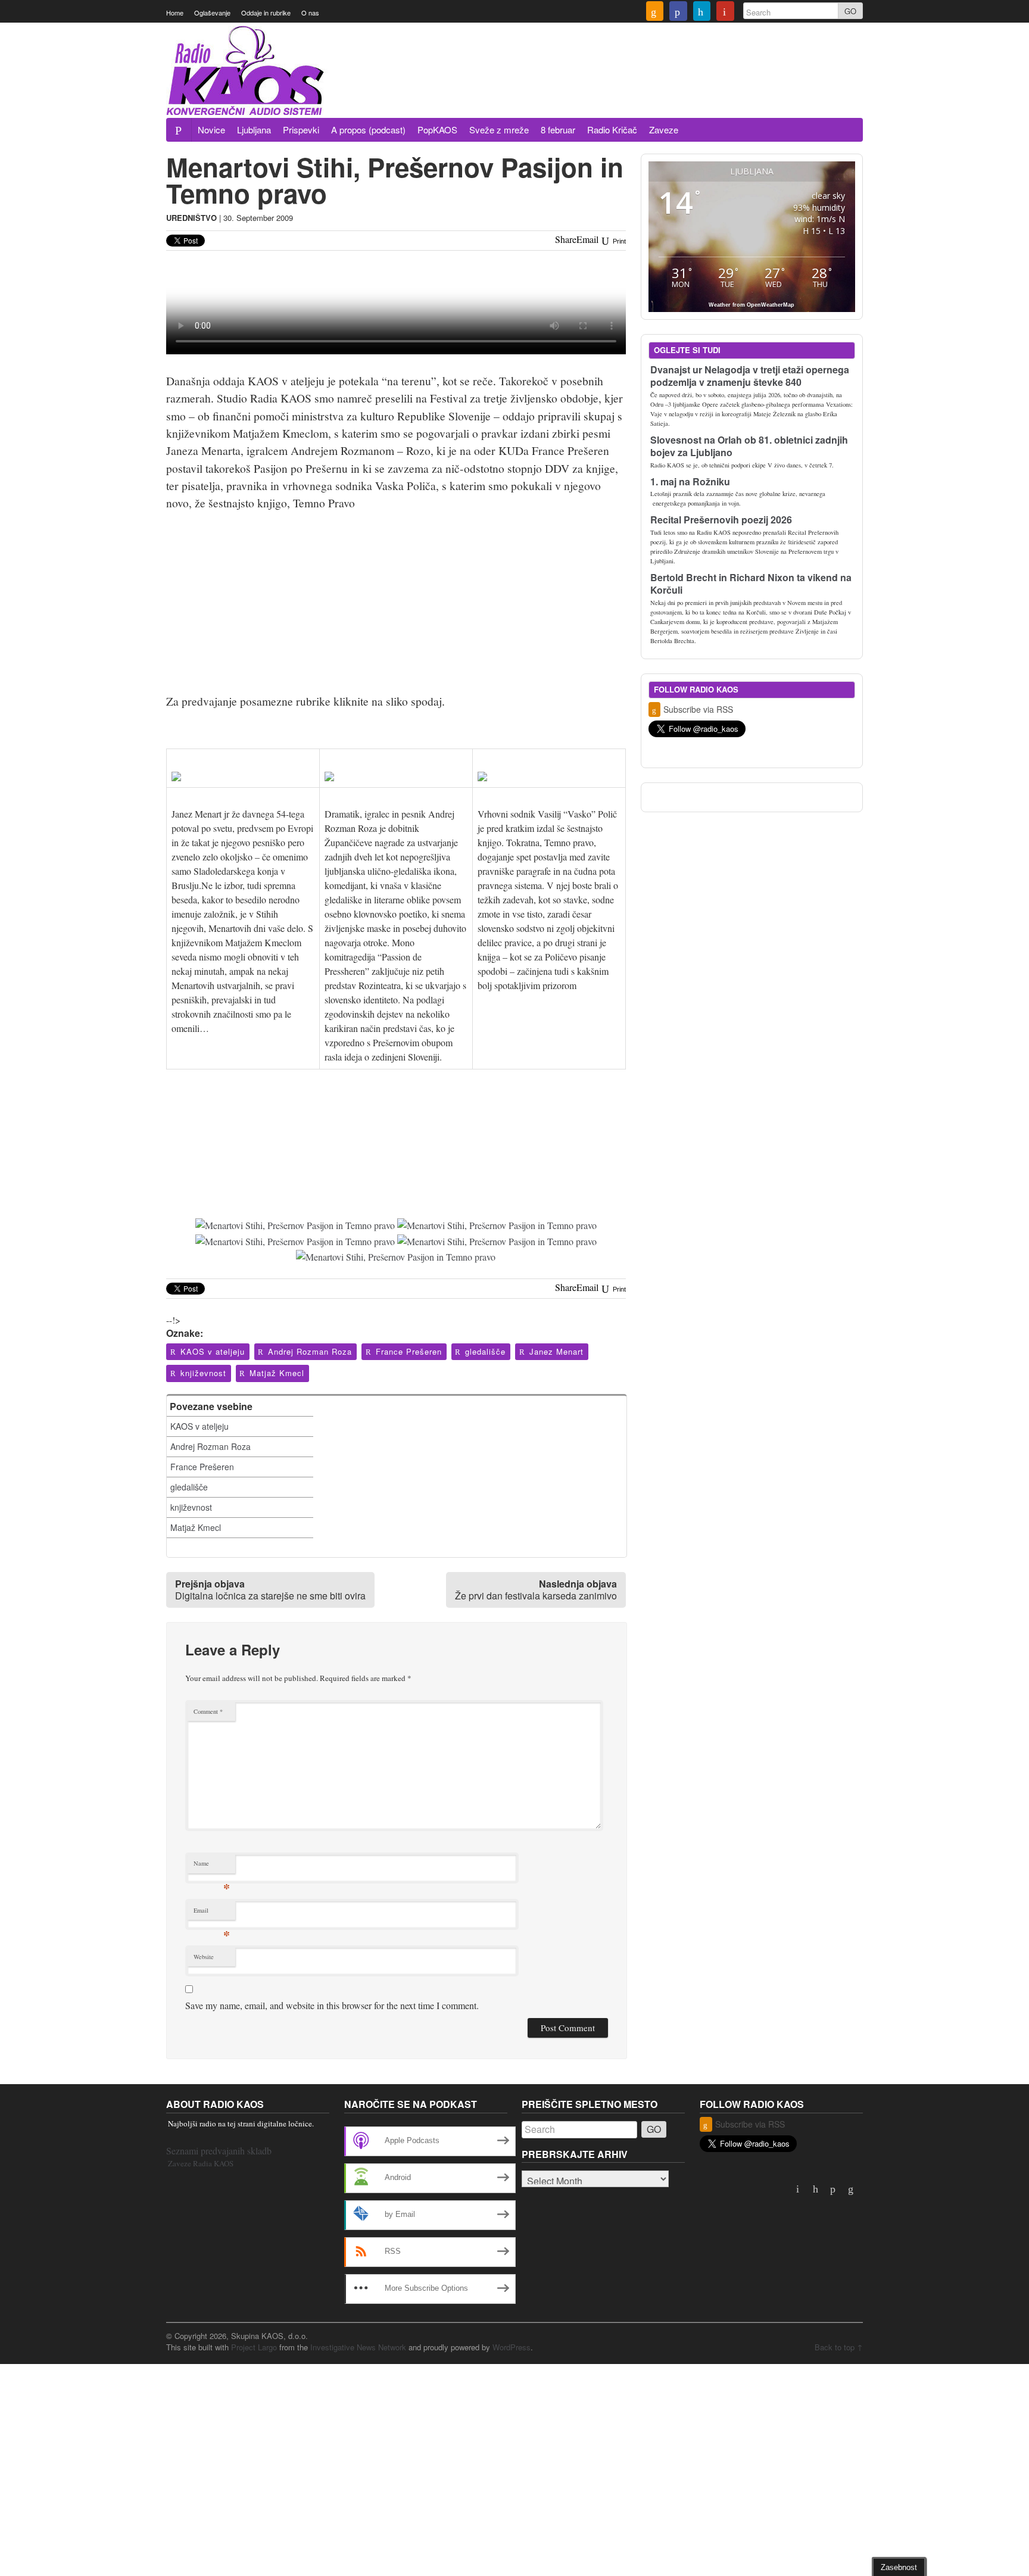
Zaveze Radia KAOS (201, 2163)
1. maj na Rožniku (690, 481)
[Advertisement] (646, 85)
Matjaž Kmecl (277, 1373)
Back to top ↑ (839, 2347)
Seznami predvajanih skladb (219, 2151)
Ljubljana (254, 130)
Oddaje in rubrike (266, 13)
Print (618, 241)
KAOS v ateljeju (213, 1351)
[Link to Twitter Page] (702, 13)
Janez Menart (556, 1351)
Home (175, 13)
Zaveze (664, 130)
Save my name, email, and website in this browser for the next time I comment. (332, 2005)
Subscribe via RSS (698, 709)
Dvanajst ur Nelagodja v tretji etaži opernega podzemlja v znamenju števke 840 (750, 376)
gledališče (485, 1351)
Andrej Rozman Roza (310, 1351)
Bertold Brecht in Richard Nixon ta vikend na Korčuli (751, 584)
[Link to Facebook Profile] (678, 13)
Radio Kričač (612, 130)
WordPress (512, 2347)
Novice (211, 130)
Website (204, 1957)
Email (212, 1913)
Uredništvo (191, 218)
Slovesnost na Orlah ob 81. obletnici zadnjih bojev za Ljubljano (749, 446)
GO (850, 11)
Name (212, 1866)
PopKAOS (437, 130)
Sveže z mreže (499, 130)
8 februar (558, 130)
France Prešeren (409, 1351)
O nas (310, 13)
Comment (208, 1711)
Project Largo (254, 2347)
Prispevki (301, 130)
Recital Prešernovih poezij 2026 (721, 520)
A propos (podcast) (368, 130)
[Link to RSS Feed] (655, 13)
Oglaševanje (212, 13)
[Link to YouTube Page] (725, 13)
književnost (203, 1373)
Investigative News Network (358, 2347)
